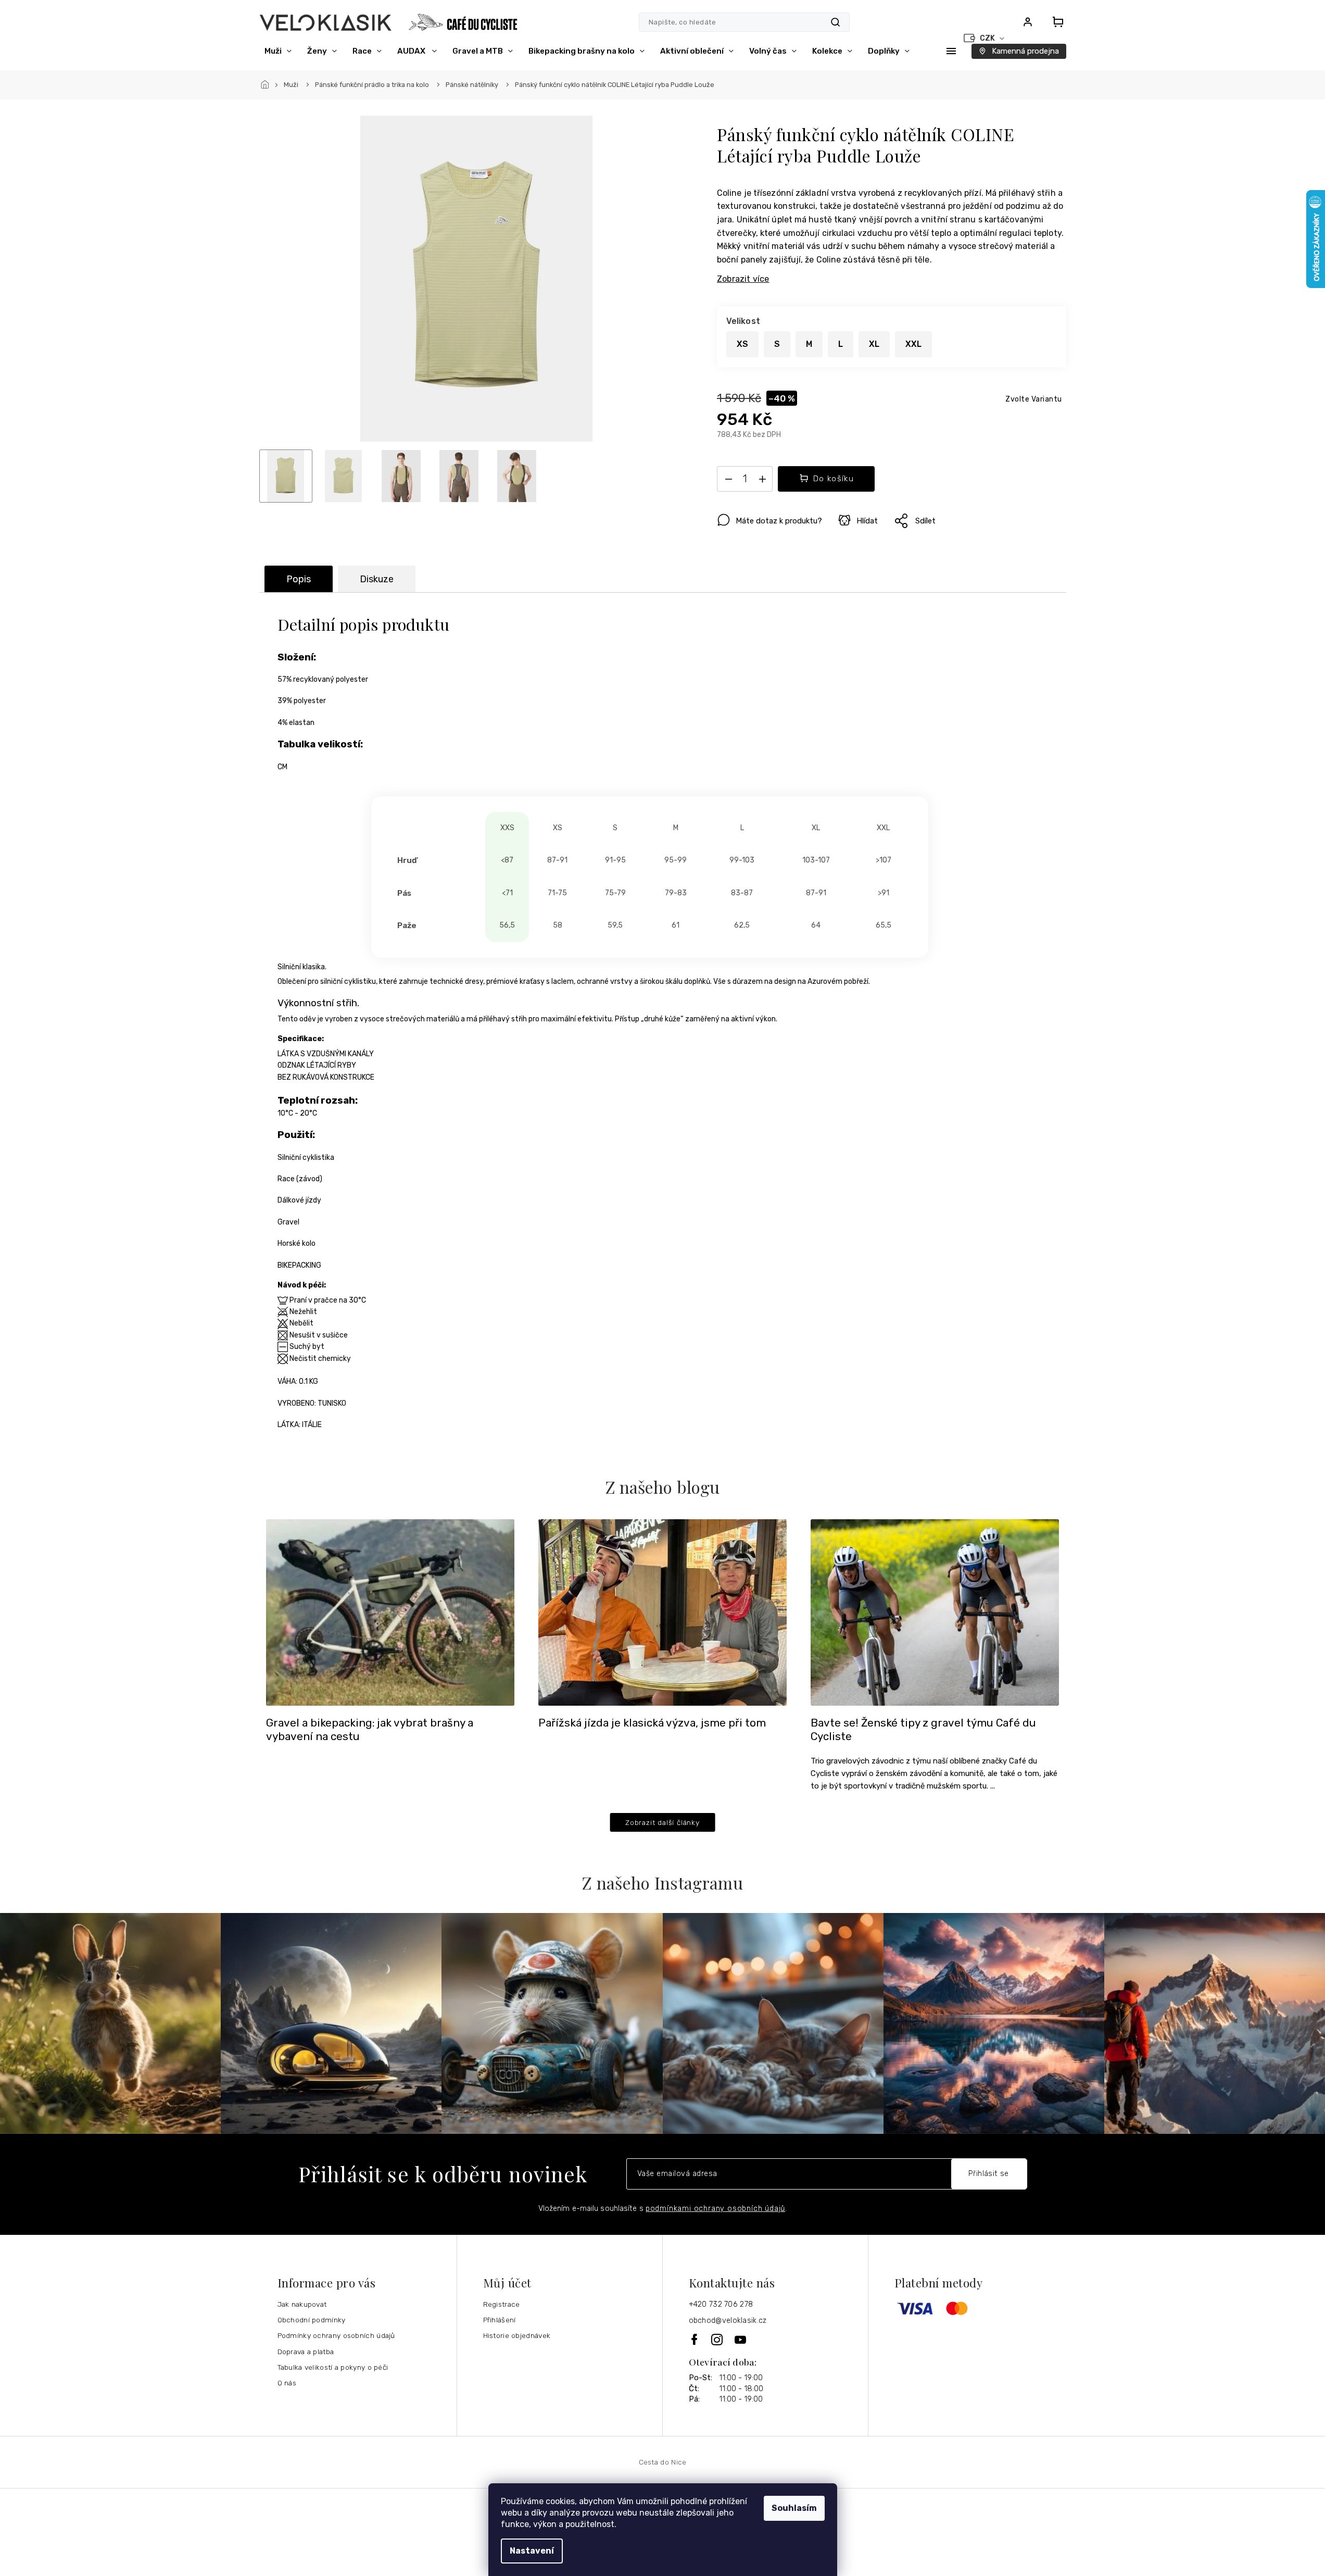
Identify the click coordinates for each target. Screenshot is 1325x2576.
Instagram (718, 2340)
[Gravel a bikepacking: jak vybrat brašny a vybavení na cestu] (390, 1612)
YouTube (741, 2340)
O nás (287, 2383)
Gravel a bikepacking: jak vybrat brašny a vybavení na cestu (370, 1730)
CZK (988, 38)
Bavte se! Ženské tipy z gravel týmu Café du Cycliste (923, 1730)
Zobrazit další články (662, 1822)
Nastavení (532, 2551)
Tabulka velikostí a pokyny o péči (333, 2367)
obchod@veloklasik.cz (728, 2321)
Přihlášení (500, 2320)
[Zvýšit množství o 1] (762, 481)
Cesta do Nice (663, 2462)
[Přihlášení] (1028, 22)
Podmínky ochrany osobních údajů (336, 2335)
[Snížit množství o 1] (728, 481)
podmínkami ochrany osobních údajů (715, 2209)
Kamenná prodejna (1025, 51)
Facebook (695, 2339)
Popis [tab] (299, 579)
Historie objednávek (517, 2335)
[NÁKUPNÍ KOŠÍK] (1055, 22)
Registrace (502, 2304)
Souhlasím (794, 2508)
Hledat (835, 22)
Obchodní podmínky (312, 2320)
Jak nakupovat (302, 2304)
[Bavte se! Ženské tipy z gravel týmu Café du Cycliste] (935, 1612)
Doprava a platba (306, 2352)
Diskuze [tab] (377, 579)
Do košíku (834, 479)
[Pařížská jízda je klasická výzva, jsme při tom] (662, 1612)
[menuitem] (278, 51)
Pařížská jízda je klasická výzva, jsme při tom (652, 1723)
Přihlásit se (989, 2174)
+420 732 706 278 (721, 2304)
